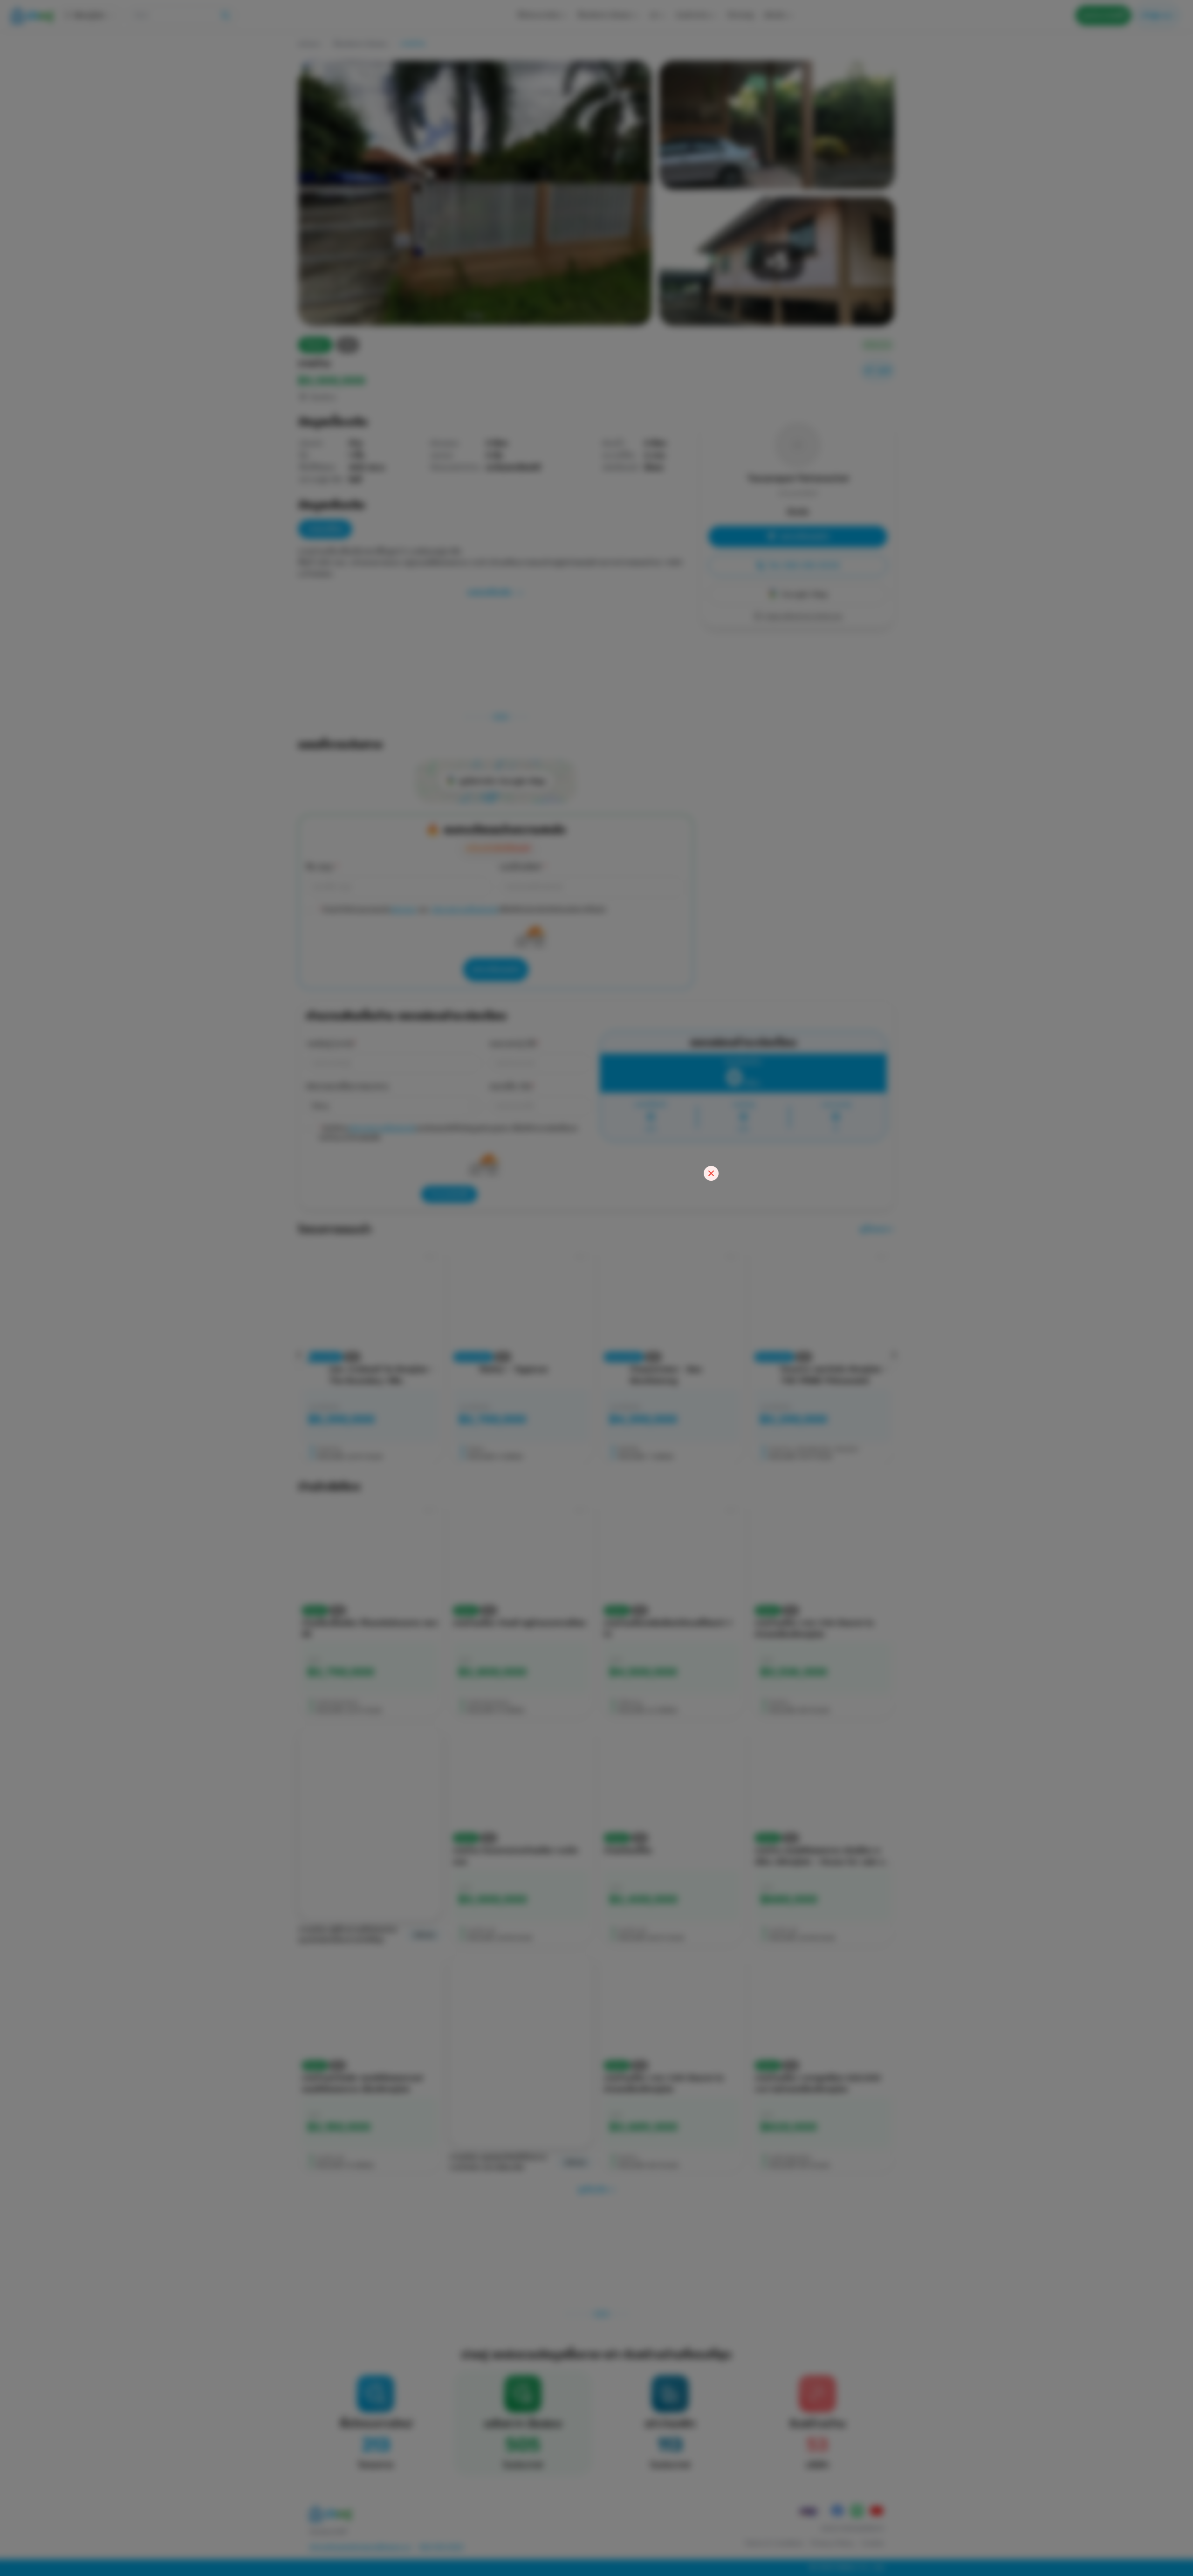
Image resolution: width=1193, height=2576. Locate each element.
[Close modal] (711, 1173)
